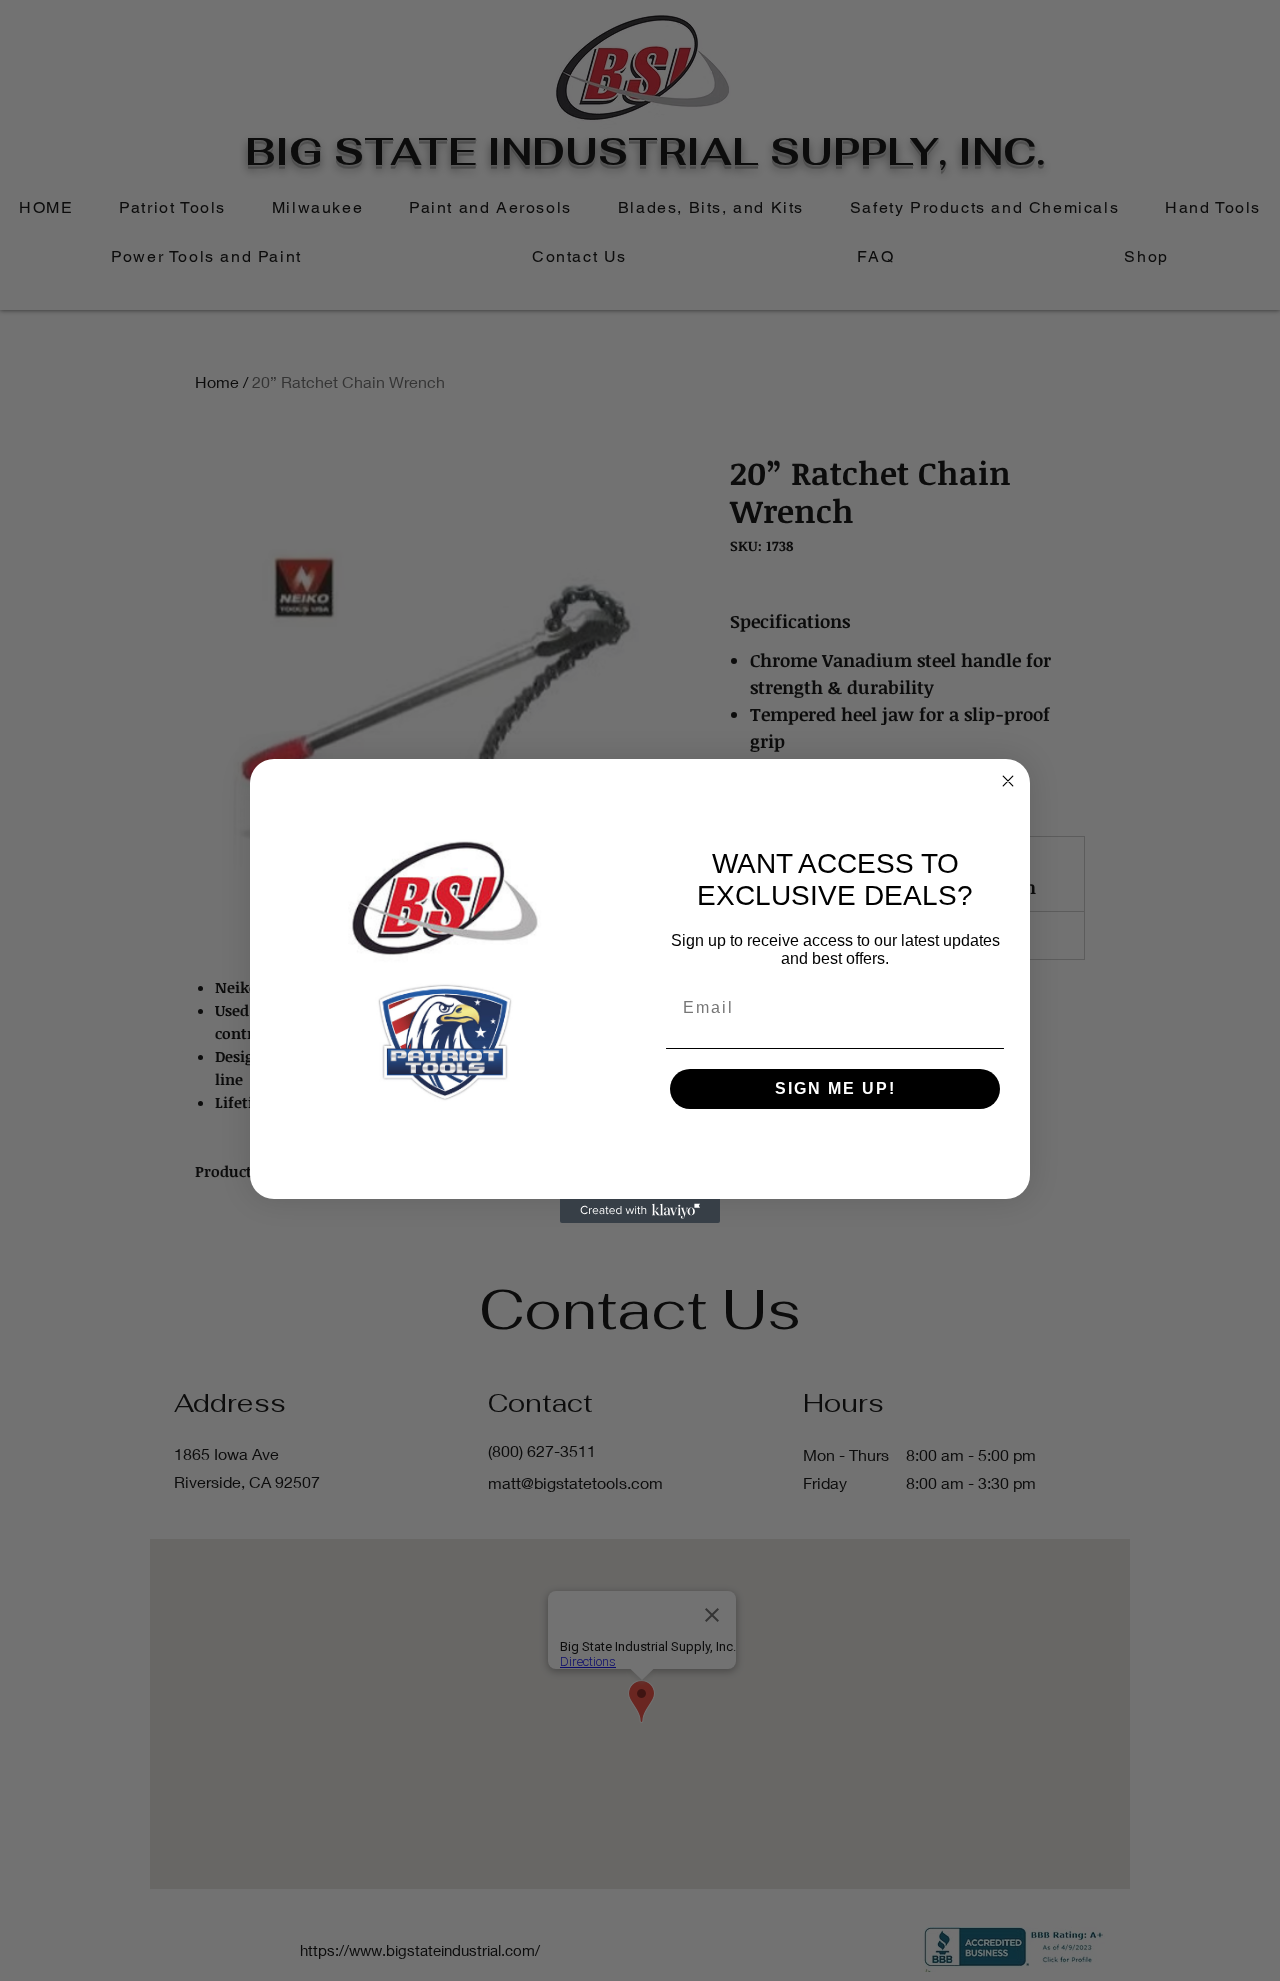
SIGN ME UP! (835, 1088)
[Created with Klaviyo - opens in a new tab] (640, 1211)
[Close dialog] (1008, 781)
